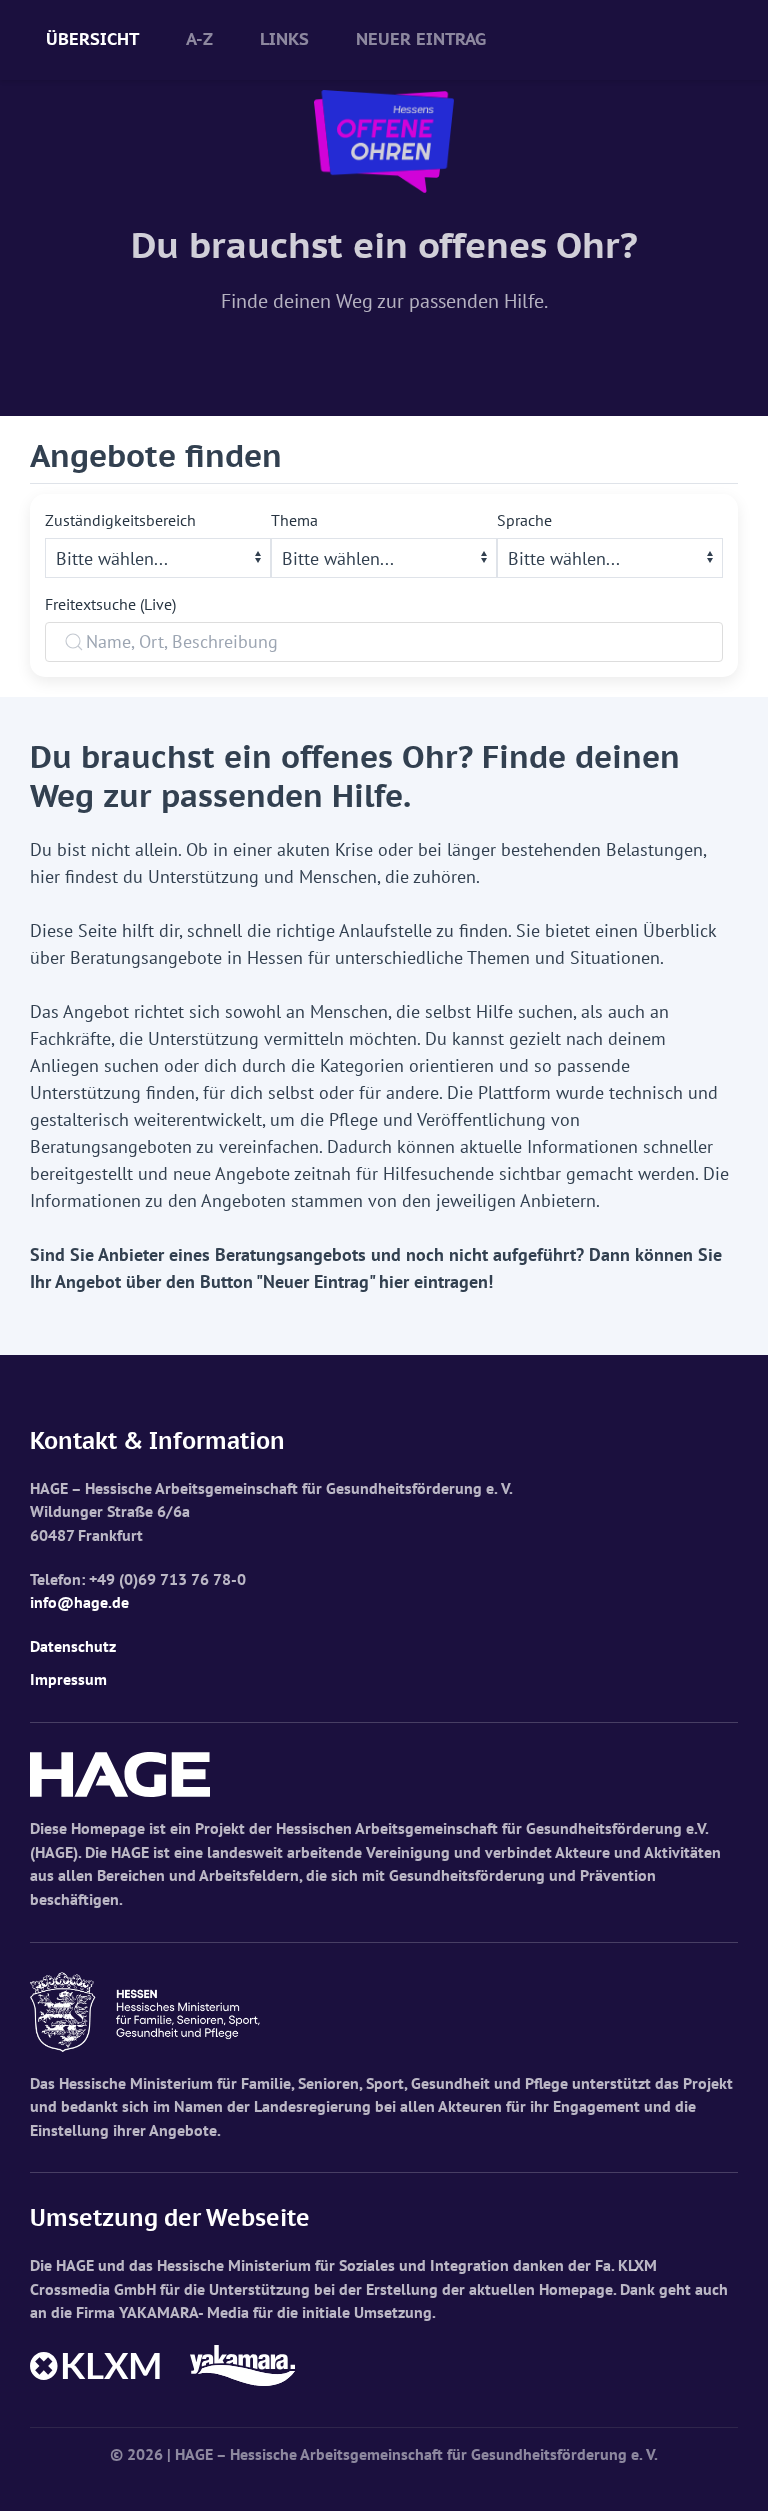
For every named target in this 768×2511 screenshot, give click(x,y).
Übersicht (92, 39)
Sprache (524, 520)
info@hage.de (79, 1602)
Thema (294, 520)
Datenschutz (73, 1646)
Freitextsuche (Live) (110, 604)
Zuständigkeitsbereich (120, 520)
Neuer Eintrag (421, 39)
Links (284, 39)
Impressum (68, 1679)
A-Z (199, 39)
